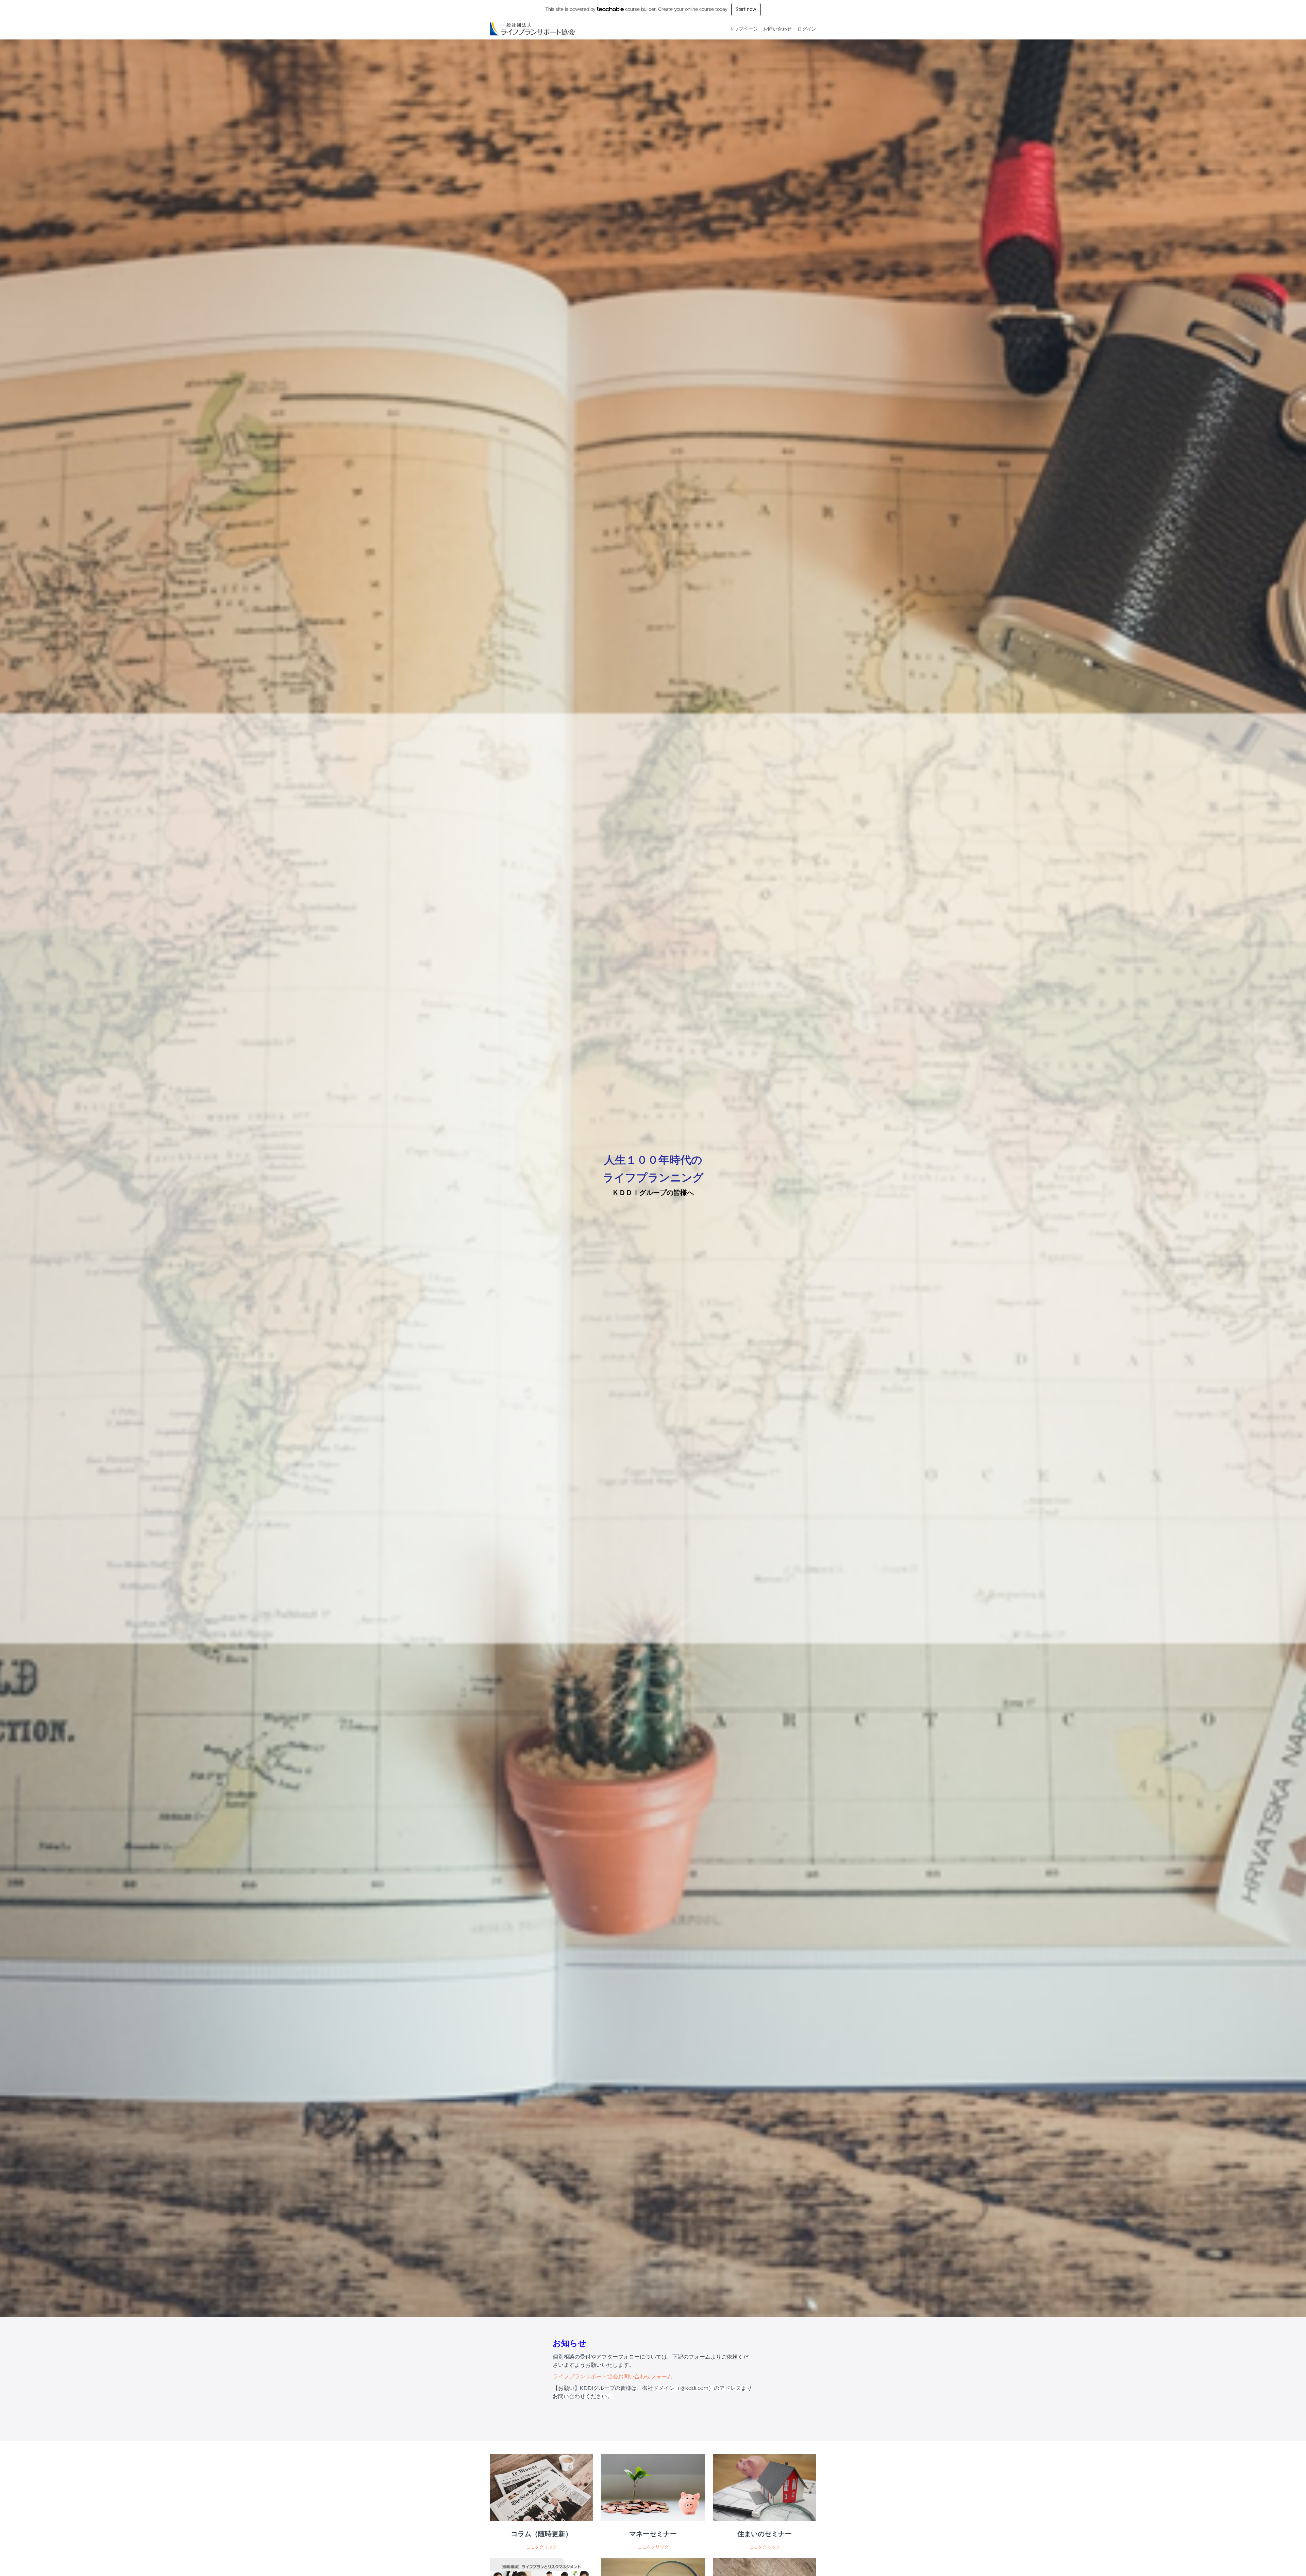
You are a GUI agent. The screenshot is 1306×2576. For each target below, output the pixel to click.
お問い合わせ (777, 29)
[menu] (770, 29)
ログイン (807, 29)
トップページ (743, 29)
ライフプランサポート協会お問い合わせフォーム (613, 2377)
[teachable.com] (610, 9)
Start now (746, 10)
